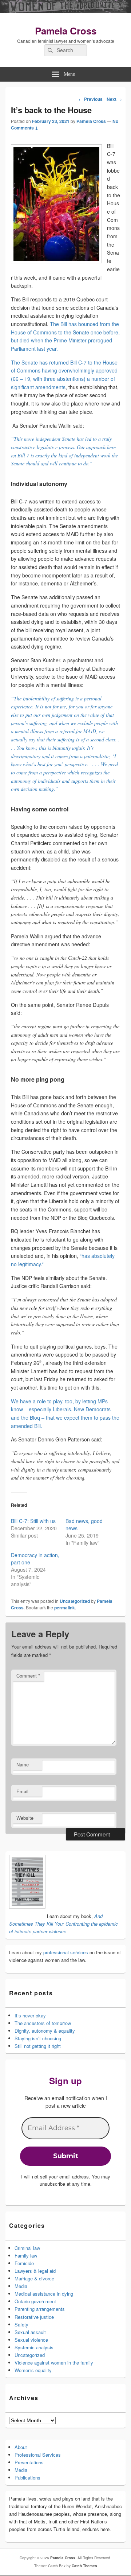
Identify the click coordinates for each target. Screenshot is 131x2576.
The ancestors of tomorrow (43, 2023)
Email (22, 1791)
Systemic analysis (34, 2347)
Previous (91, 99)
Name (23, 1764)
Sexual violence (31, 2340)
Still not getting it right (38, 2046)
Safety (21, 2324)
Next (114, 99)
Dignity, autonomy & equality (45, 2031)
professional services (66, 1952)
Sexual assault (30, 2332)
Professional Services (38, 2455)
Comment (28, 1676)
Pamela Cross (66, 31)
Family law (26, 2256)
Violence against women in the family (54, 2363)
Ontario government (35, 2301)
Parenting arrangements (40, 2309)
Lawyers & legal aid (35, 2271)
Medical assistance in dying (44, 2294)
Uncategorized (75, 1601)
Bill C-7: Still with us (33, 1521)
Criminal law (27, 2248)
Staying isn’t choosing (38, 2038)
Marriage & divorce (34, 2278)
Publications (27, 2478)
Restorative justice (34, 2317)
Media (21, 2286)
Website (25, 1818)
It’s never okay (30, 2015)
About (21, 2447)
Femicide (24, 2263)
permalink (65, 1608)
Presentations (29, 2462)
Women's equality (33, 2370)
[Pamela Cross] (65, 11)
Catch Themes (84, 2566)
